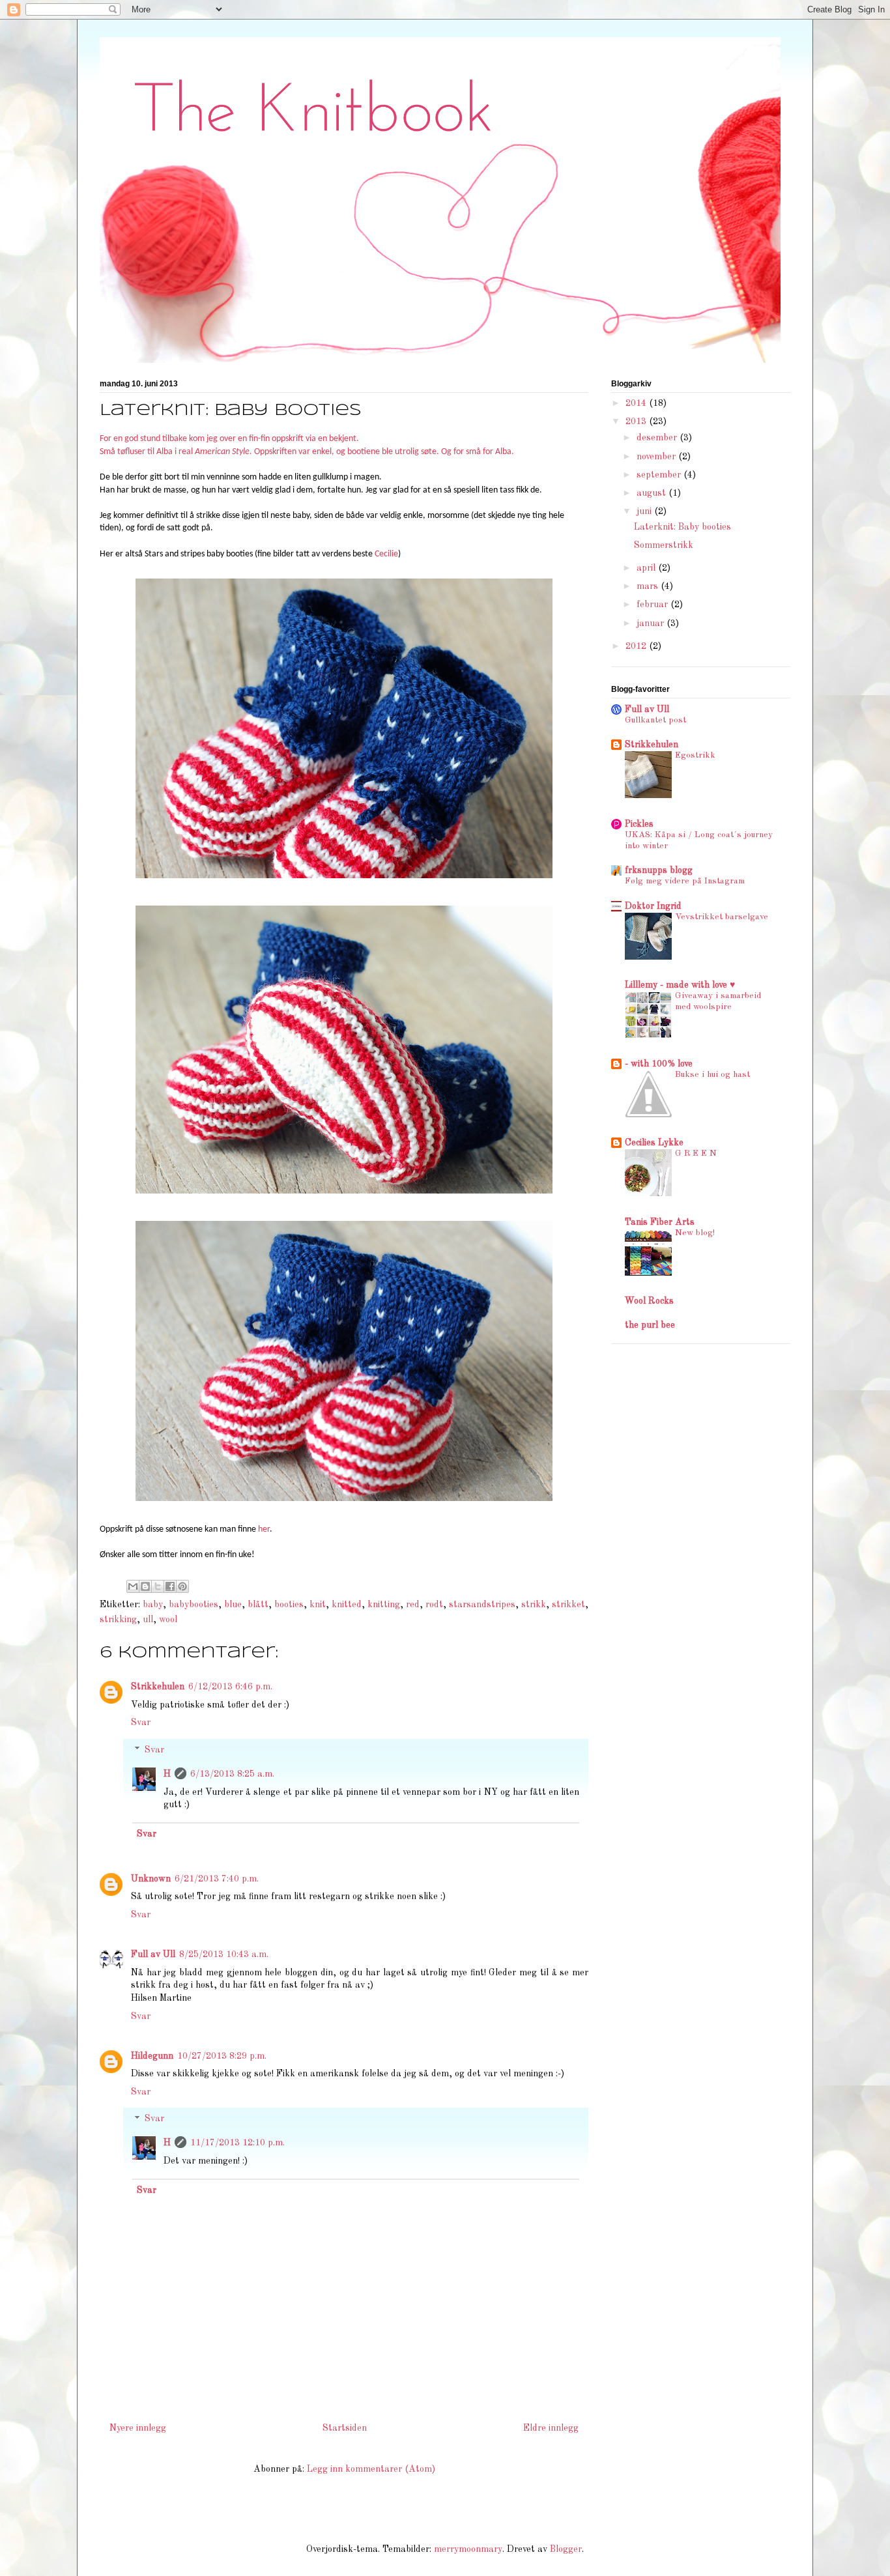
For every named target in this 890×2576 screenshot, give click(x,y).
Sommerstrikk (664, 545)
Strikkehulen (158, 1687)
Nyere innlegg (138, 2428)
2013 (637, 422)
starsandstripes (482, 1605)
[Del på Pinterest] (182, 1586)
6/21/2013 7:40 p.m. (217, 1879)
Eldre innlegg (551, 2428)
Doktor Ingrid (653, 906)
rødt (434, 1605)
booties (289, 1605)
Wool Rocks (649, 1301)
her (264, 1529)
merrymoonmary (468, 2549)
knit (318, 1605)
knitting (384, 1605)
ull (148, 1620)
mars (649, 586)
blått (258, 1605)
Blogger (566, 2549)
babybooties (194, 1605)
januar (652, 623)
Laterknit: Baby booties (682, 527)
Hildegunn (152, 2056)
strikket (568, 1605)
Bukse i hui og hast (712, 1075)
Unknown (151, 1879)
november (657, 457)
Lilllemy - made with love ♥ (680, 985)
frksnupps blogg (659, 870)
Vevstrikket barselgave (722, 917)
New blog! (695, 1233)
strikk (534, 1605)
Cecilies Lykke (654, 1143)
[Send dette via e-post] (133, 1586)
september (660, 475)
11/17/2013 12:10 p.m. (237, 2143)
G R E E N (696, 1153)
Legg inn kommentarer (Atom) (371, 2469)
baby (153, 1605)
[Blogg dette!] (145, 1586)
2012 (637, 646)
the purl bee (650, 1325)
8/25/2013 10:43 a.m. (224, 1954)
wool (168, 1620)
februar (653, 605)
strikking (118, 1620)
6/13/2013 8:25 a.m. (232, 1774)
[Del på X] (158, 1586)
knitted (347, 1605)
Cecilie (386, 554)
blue (233, 1605)
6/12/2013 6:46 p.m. (230, 1687)
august (653, 493)
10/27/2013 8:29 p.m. (222, 2056)
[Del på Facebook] (170, 1586)
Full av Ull (153, 1954)
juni (645, 511)
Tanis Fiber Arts (660, 1222)
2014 (637, 403)
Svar (141, 1723)
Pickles (639, 824)
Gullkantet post (655, 720)
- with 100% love (659, 1064)
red (413, 1605)
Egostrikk (695, 755)
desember (658, 438)
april (647, 568)
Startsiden (345, 2428)
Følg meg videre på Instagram (685, 881)
